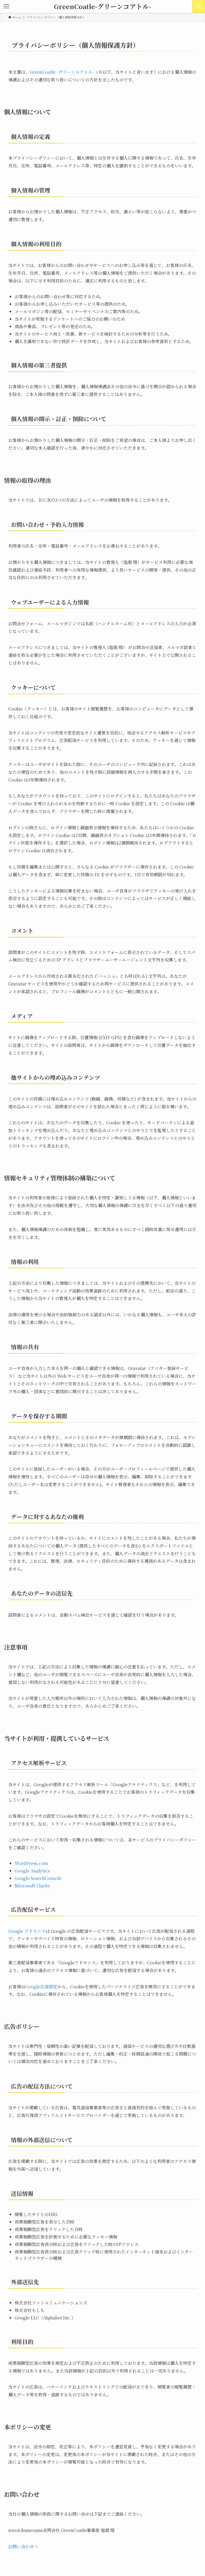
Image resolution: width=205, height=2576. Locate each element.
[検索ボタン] (199, 6)
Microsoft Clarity (32, 1886)
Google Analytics (32, 1871)
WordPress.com (31, 1863)
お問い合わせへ (23, 2546)
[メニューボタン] (6, 6)
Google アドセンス (27, 1931)
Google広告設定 (41, 1987)
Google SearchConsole (38, 1878)
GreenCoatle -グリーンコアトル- (62, 72)
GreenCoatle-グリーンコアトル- (102, 6)
